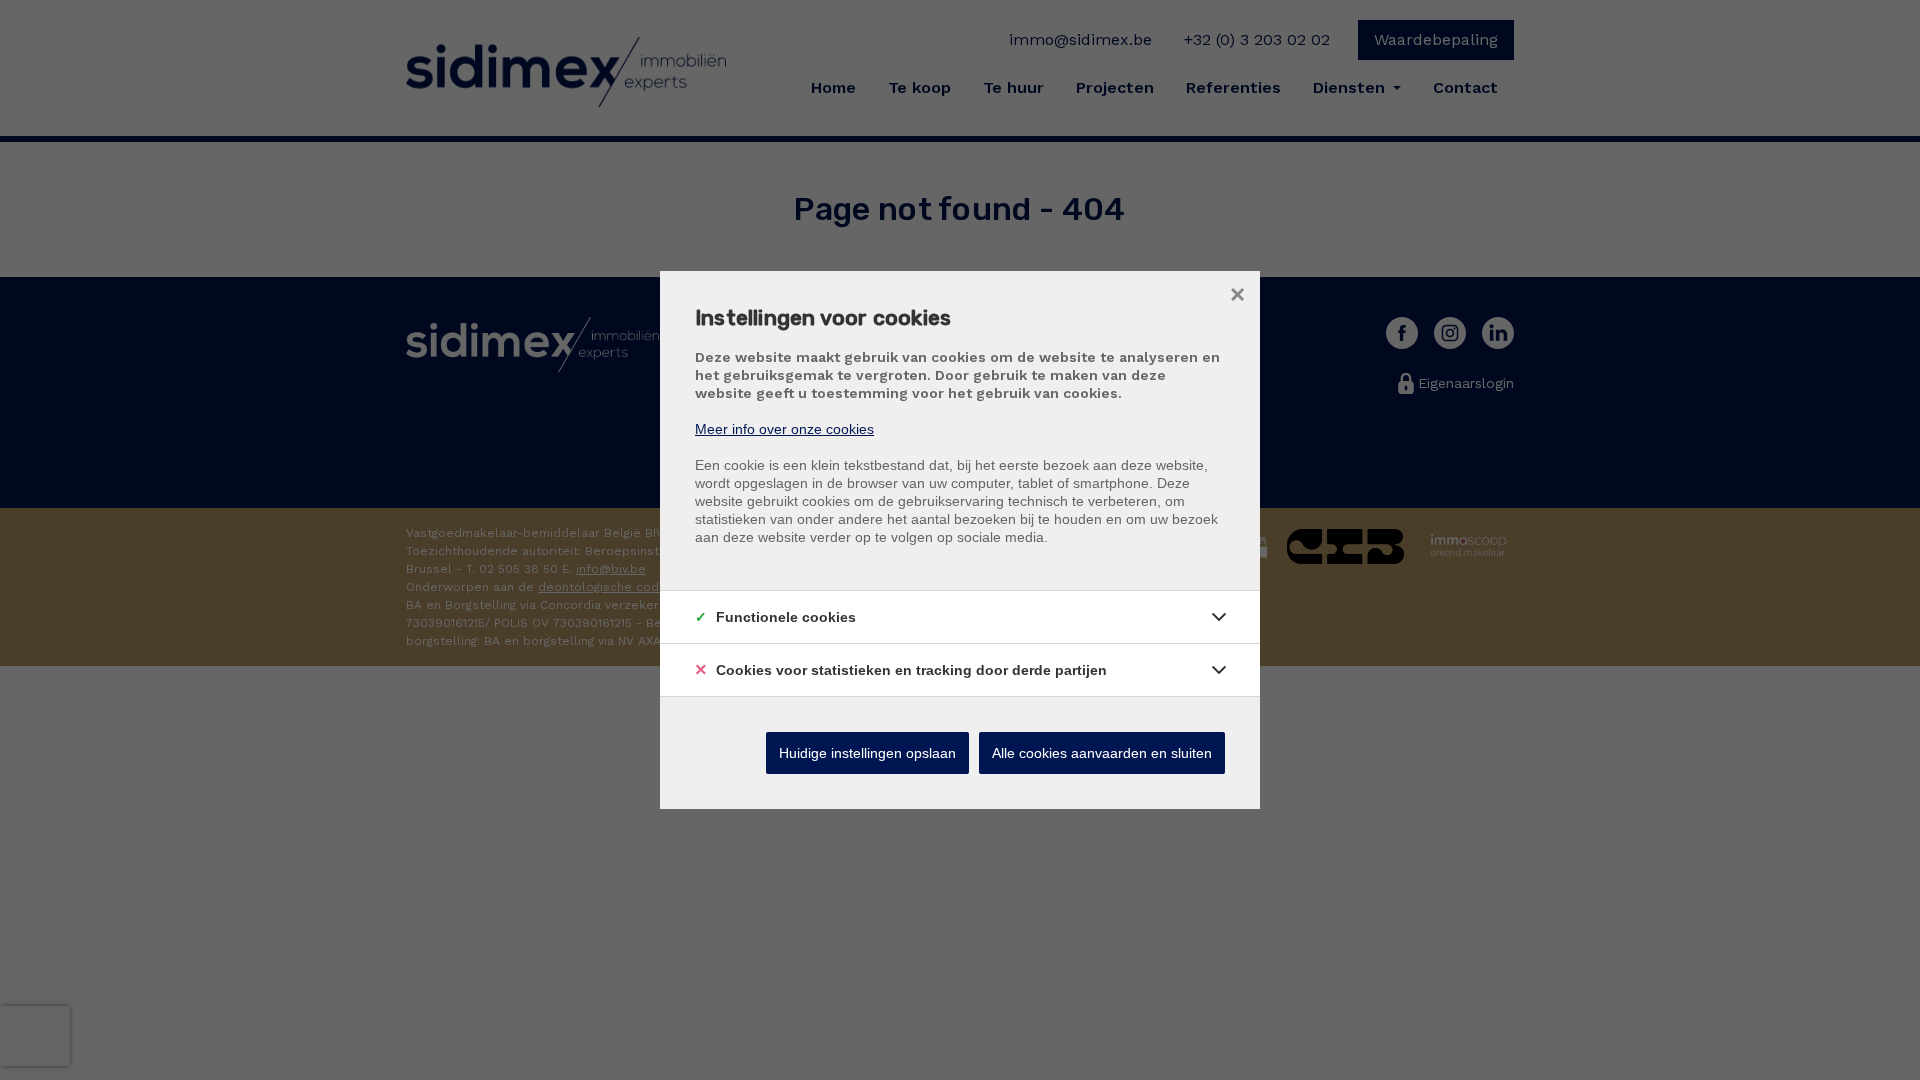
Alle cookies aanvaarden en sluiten (1102, 753)
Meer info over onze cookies (784, 429)
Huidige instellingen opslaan (867, 753)
